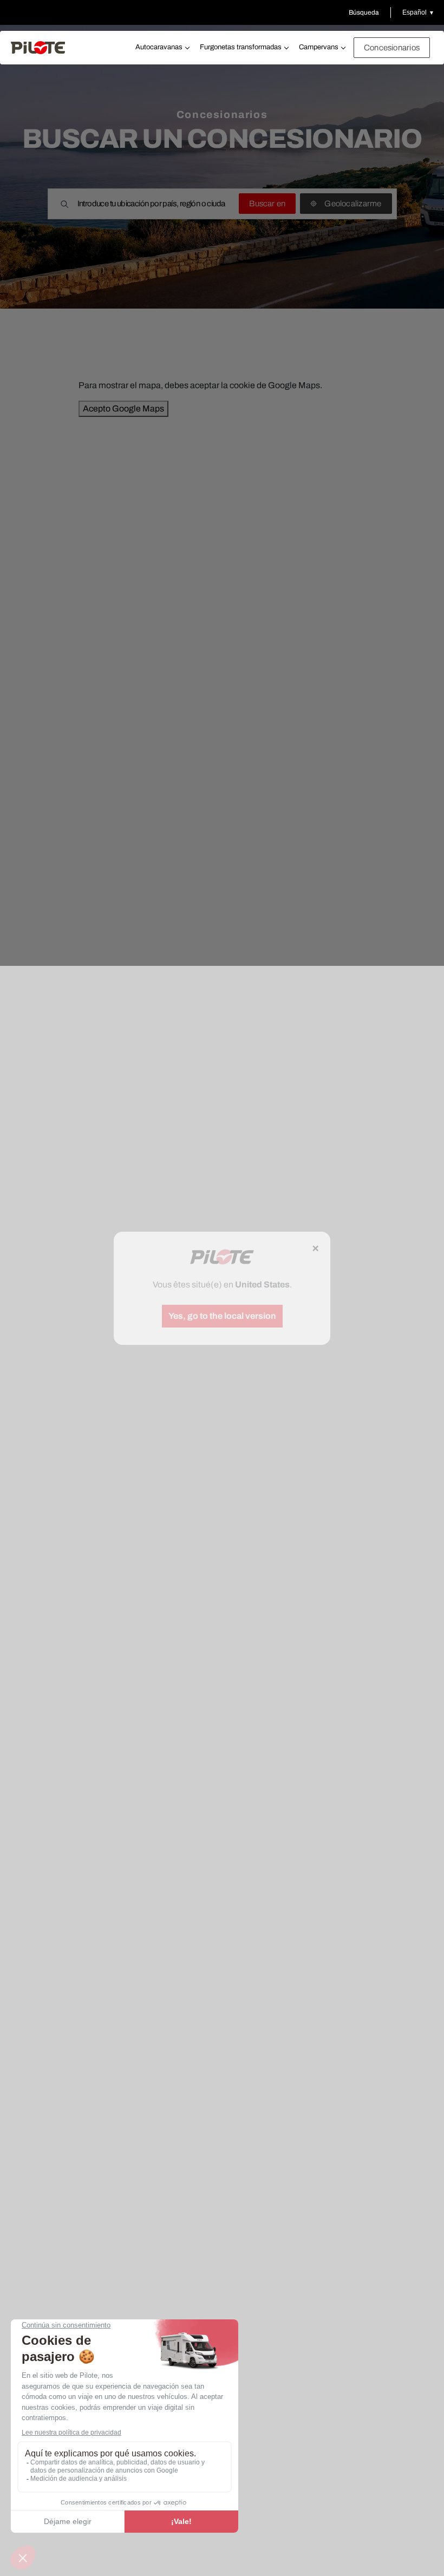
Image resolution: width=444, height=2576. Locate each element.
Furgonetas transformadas (241, 47)
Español (414, 12)
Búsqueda (364, 12)
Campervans (319, 47)
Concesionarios (392, 48)
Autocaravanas (159, 47)
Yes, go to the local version (222, 1316)
